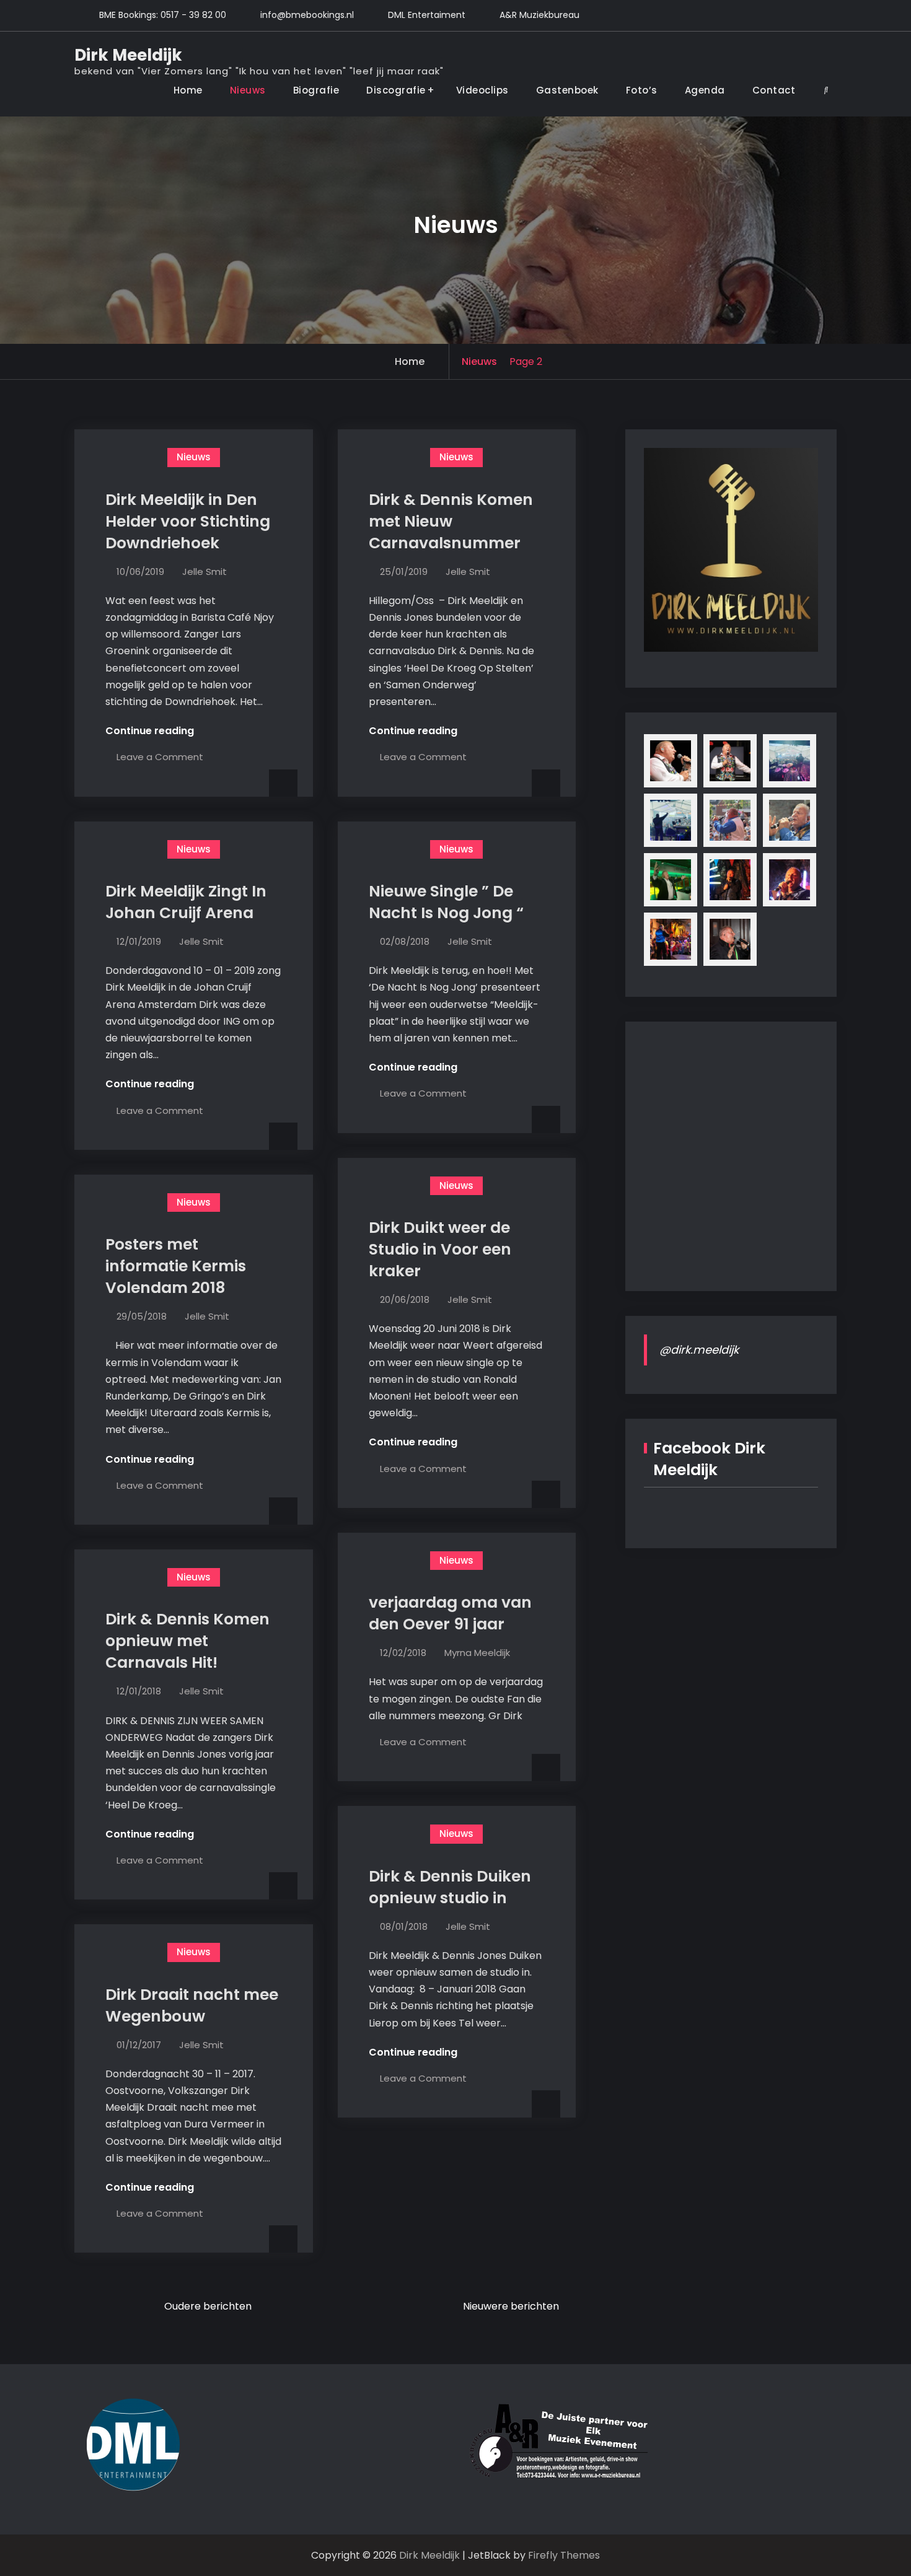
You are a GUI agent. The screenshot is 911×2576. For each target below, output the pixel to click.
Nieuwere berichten (511, 2306)
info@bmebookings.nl (307, 15)
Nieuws (248, 90)
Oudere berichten (208, 2306)
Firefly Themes (564, 2555)
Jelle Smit (205, 572)
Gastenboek (567, 90)
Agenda (705, 90)
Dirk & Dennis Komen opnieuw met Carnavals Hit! (187, 1641)
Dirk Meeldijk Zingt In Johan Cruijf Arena (186, 902)
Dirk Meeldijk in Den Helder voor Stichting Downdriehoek (188, 521)
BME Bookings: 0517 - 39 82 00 (163, 15)
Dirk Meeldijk (128, 55)
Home (188, 90)
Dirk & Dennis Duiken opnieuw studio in (450, 1887)
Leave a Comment (160, 757)
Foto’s (642, 90)
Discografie (396, 90)
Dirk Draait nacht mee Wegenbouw (192, 2005)
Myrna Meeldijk (477, 1653)
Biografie (316, 90)
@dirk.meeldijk (699, 1350)
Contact (774, 90)
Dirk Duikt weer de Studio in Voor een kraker (440, 1249)
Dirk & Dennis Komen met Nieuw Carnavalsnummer (451, 521)
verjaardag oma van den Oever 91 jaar (450, 1613)
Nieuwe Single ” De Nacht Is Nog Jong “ (446, 902)
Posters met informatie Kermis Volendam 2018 (176, 1266)
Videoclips (482, 90)
